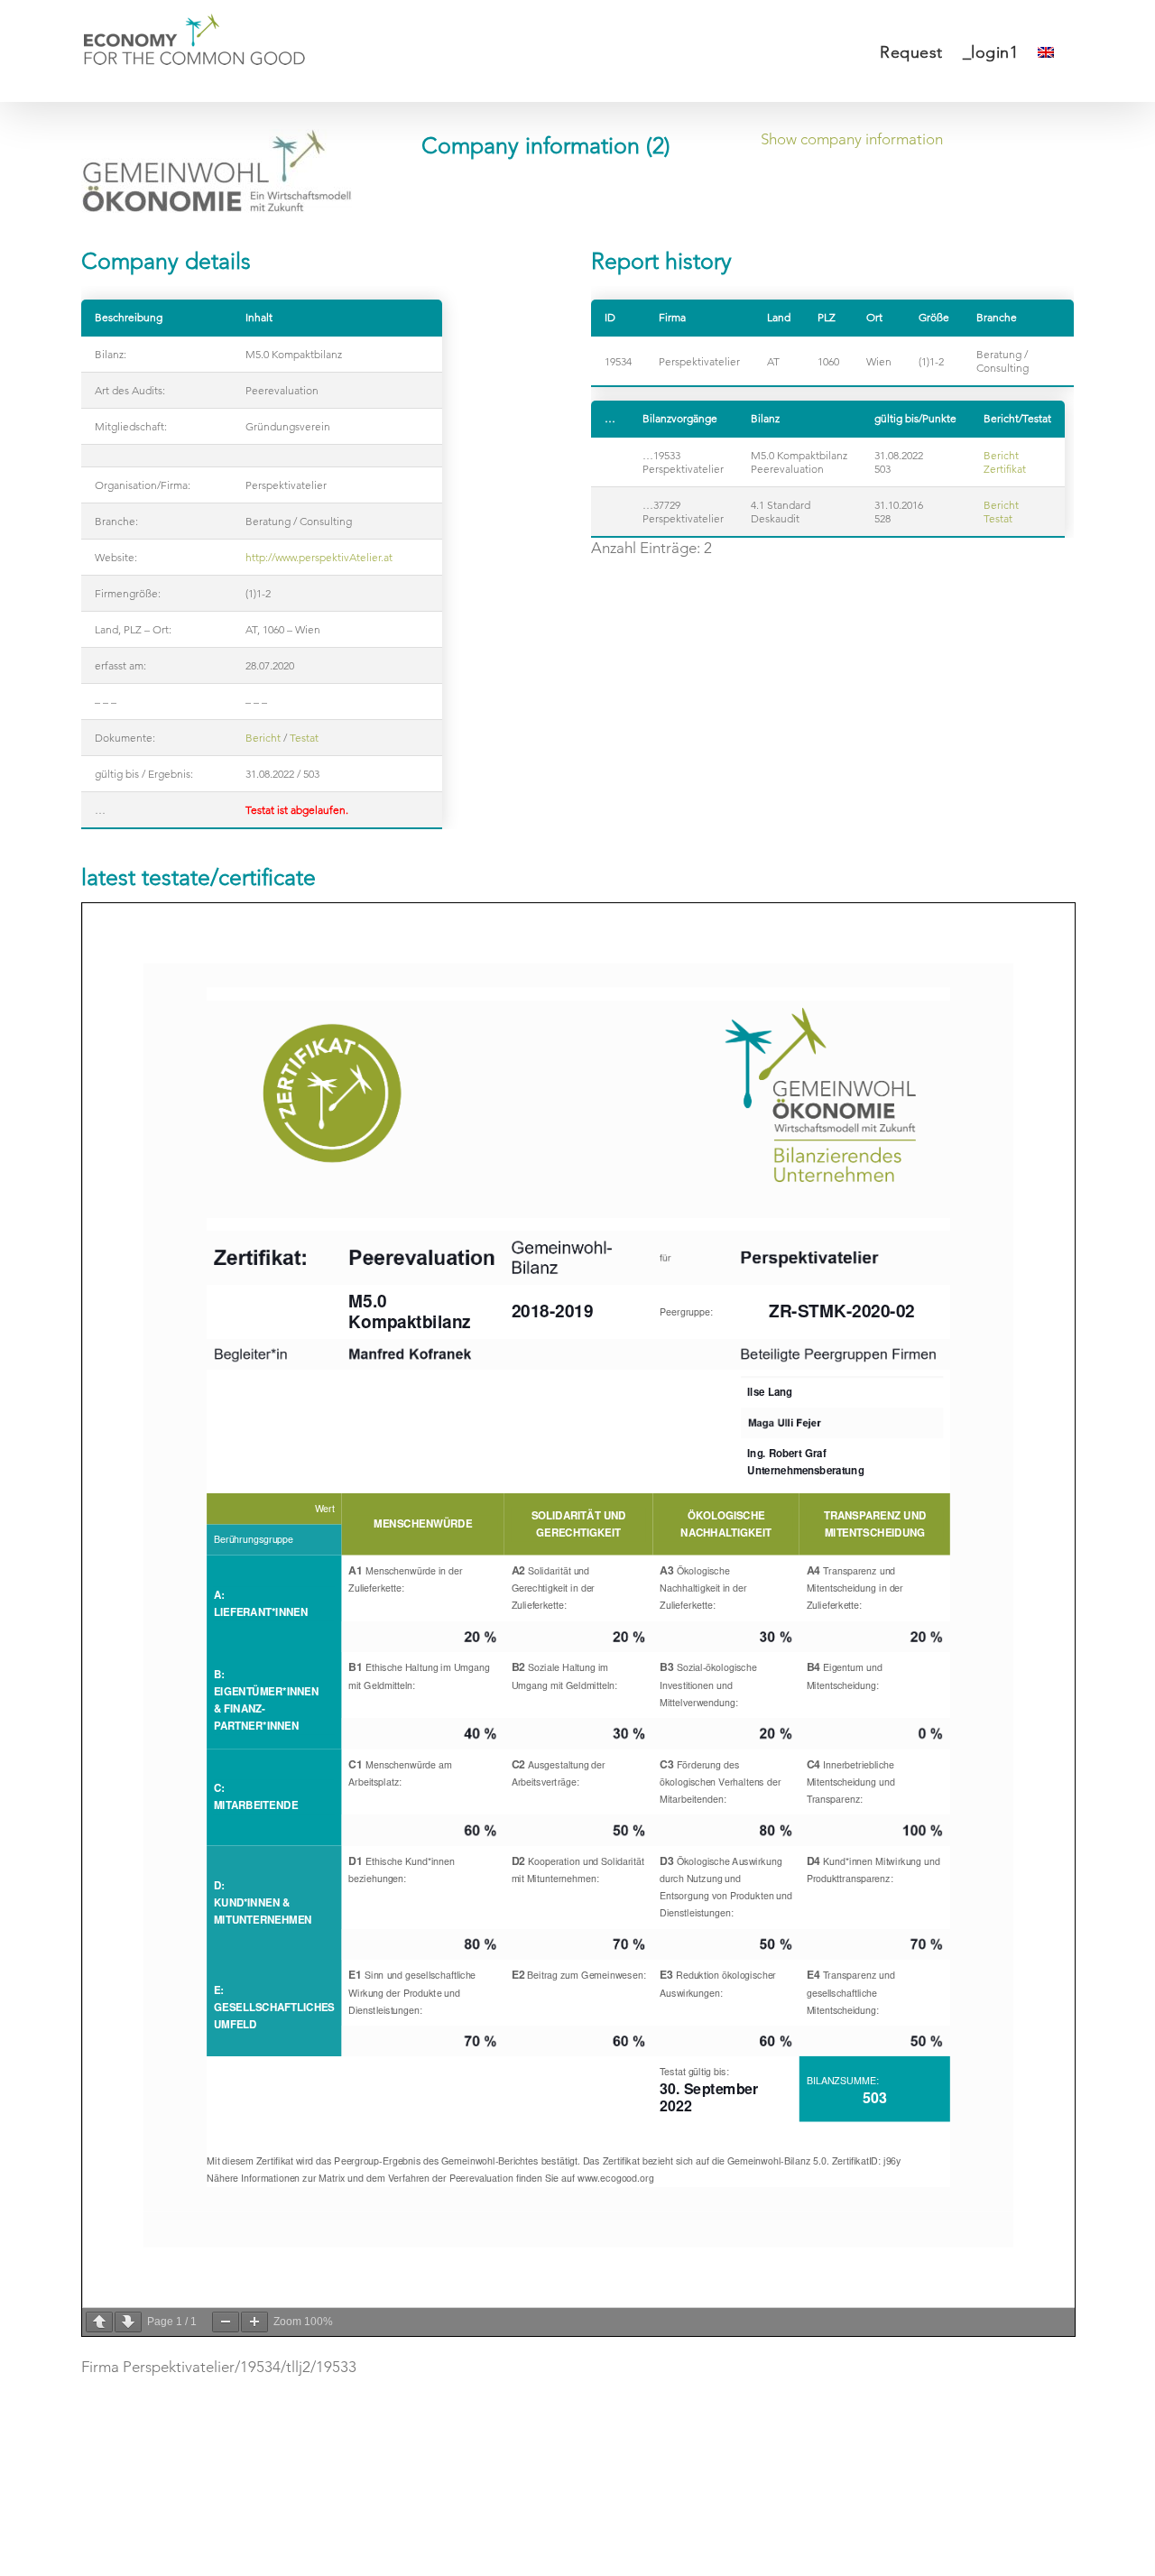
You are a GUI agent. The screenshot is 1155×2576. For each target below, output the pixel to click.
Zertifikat (1005, 469)
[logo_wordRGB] (217, 171)
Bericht (263, 738)
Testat (304, 738)
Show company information (852, 139)
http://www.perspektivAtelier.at (319, 557)
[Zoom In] (254, 2322)
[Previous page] (99, 2322)
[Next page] (128, 2322)
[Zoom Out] (226, 2322)
